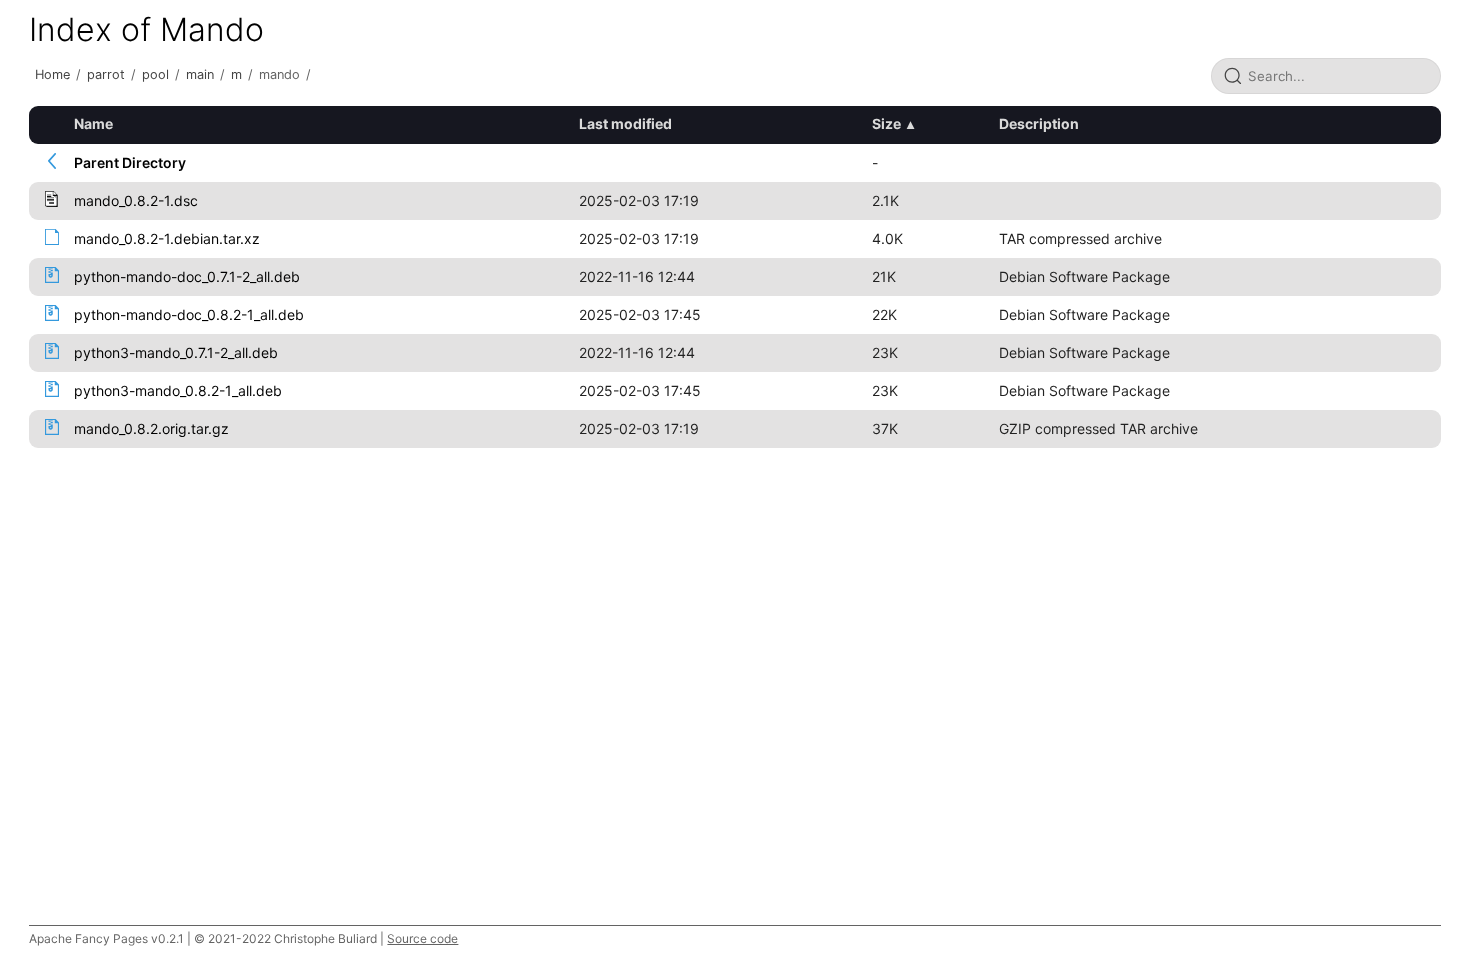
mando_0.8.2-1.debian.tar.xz (167, 238)
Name (93, 123)
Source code (422, 938)
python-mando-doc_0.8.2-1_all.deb (189, 314)
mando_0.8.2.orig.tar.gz (151, 428)
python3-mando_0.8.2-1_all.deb (178, 390)
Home (52, 74)
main (200, 74)
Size (886, 123)
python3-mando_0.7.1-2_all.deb (176, 352)
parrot (106, 74)
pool (155, 74)
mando (279, 74)
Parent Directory (130, 162)
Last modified (625, 123)
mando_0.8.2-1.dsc (136, 200)
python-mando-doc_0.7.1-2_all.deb (187, 276)
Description (1039, 123)
